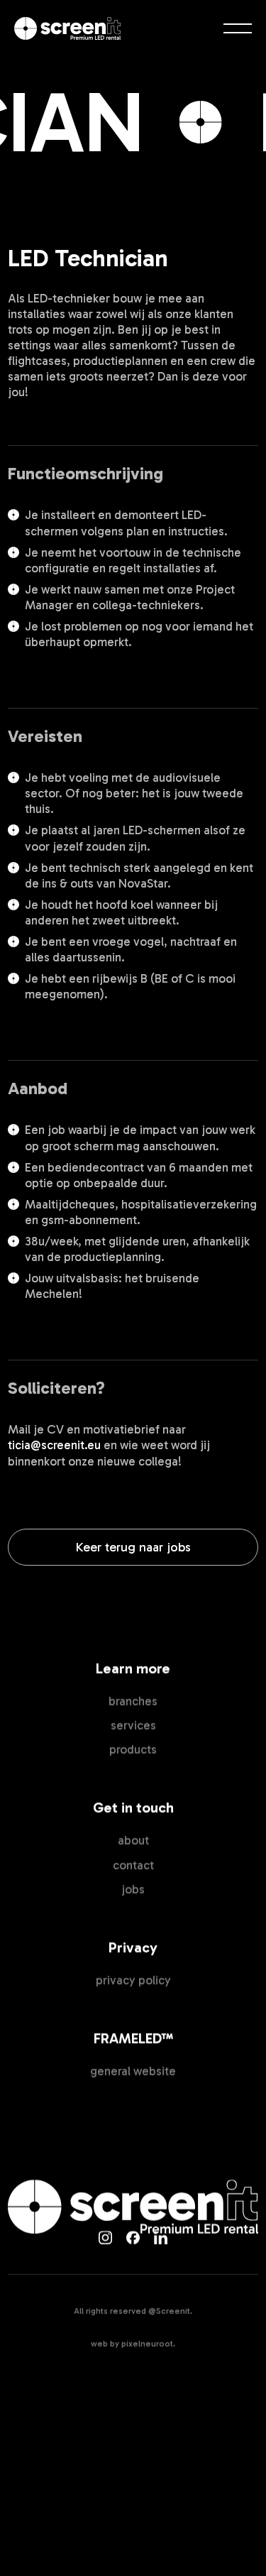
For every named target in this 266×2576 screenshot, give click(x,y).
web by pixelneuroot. (133, 2344)
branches (133, 1701)
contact (133, 1865)
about (133, 1840)
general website (133, 2071)
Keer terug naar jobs (133, 1547)
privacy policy (133, 1980)
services (133, 1725)
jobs (133, 1889)
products (133, 1750)
